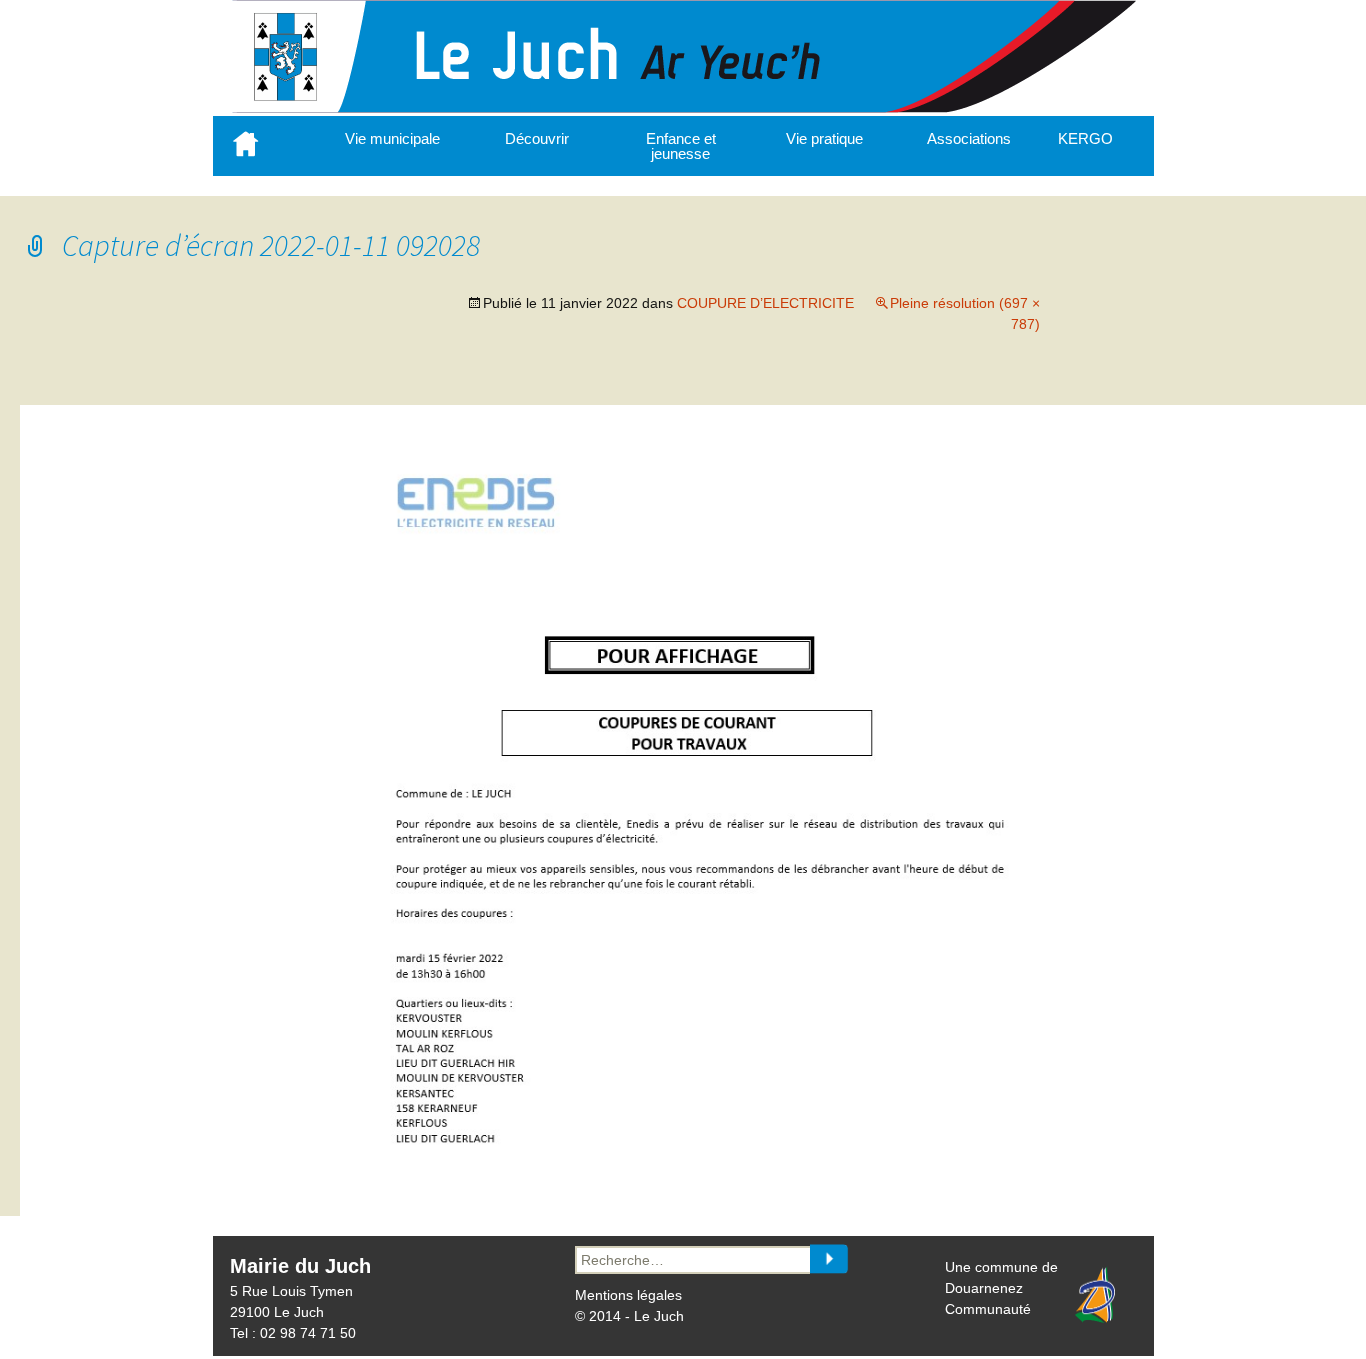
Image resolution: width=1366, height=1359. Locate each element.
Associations (969, 138)
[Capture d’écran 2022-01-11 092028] (703, 1163)
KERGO (1085, 138)
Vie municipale (392, 138)
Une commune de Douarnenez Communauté (1001, 1288)
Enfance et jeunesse (681, 146)
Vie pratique (824, 138)
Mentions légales (628, 1295)
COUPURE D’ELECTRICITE (765, 303)
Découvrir (537, 138)
